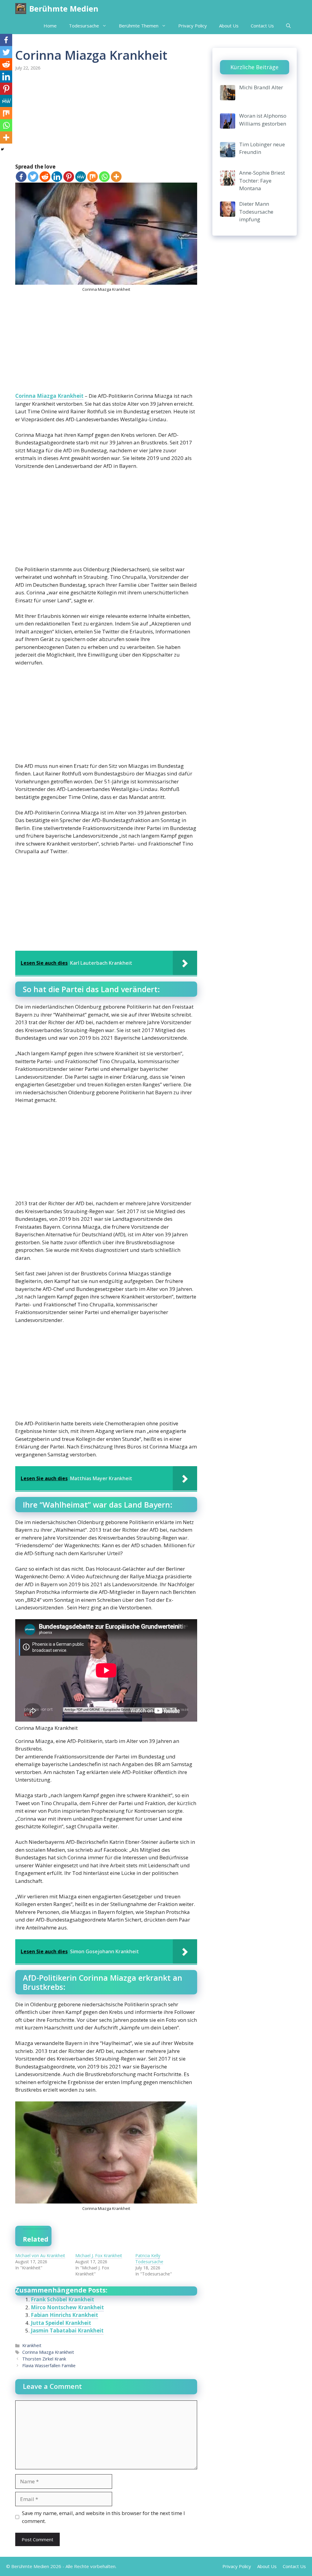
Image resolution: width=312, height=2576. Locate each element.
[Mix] (92, 177)
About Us (229, 26)
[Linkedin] (57, 177)
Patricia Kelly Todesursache (149, 2259)
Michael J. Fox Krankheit (99, 2255)
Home (50, 26)
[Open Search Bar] (288, 26)
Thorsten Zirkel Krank (44, 2359)
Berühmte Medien (64, 9)
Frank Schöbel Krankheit (62, 2299)
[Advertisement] (106, 118)
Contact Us (262, 26)
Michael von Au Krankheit (40, 2255)
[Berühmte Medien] (21, 9)
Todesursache (84, 26)
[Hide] (2, 149)
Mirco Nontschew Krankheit (67, 2307)
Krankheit (32, 2345)
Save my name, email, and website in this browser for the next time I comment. (103, 2517)
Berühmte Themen (139, 26)
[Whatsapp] (104, 177)
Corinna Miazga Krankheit (49, 396)
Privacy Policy (193, 26)
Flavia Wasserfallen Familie (49, 2366)
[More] (116, 177)
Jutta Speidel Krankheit (61, 2323)
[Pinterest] (69, 177)
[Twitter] (33, 177)
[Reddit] (45, 177)
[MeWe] (81, 177)
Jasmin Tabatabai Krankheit (67, 2330)
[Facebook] (21, 177)
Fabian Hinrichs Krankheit (64, 2315)
